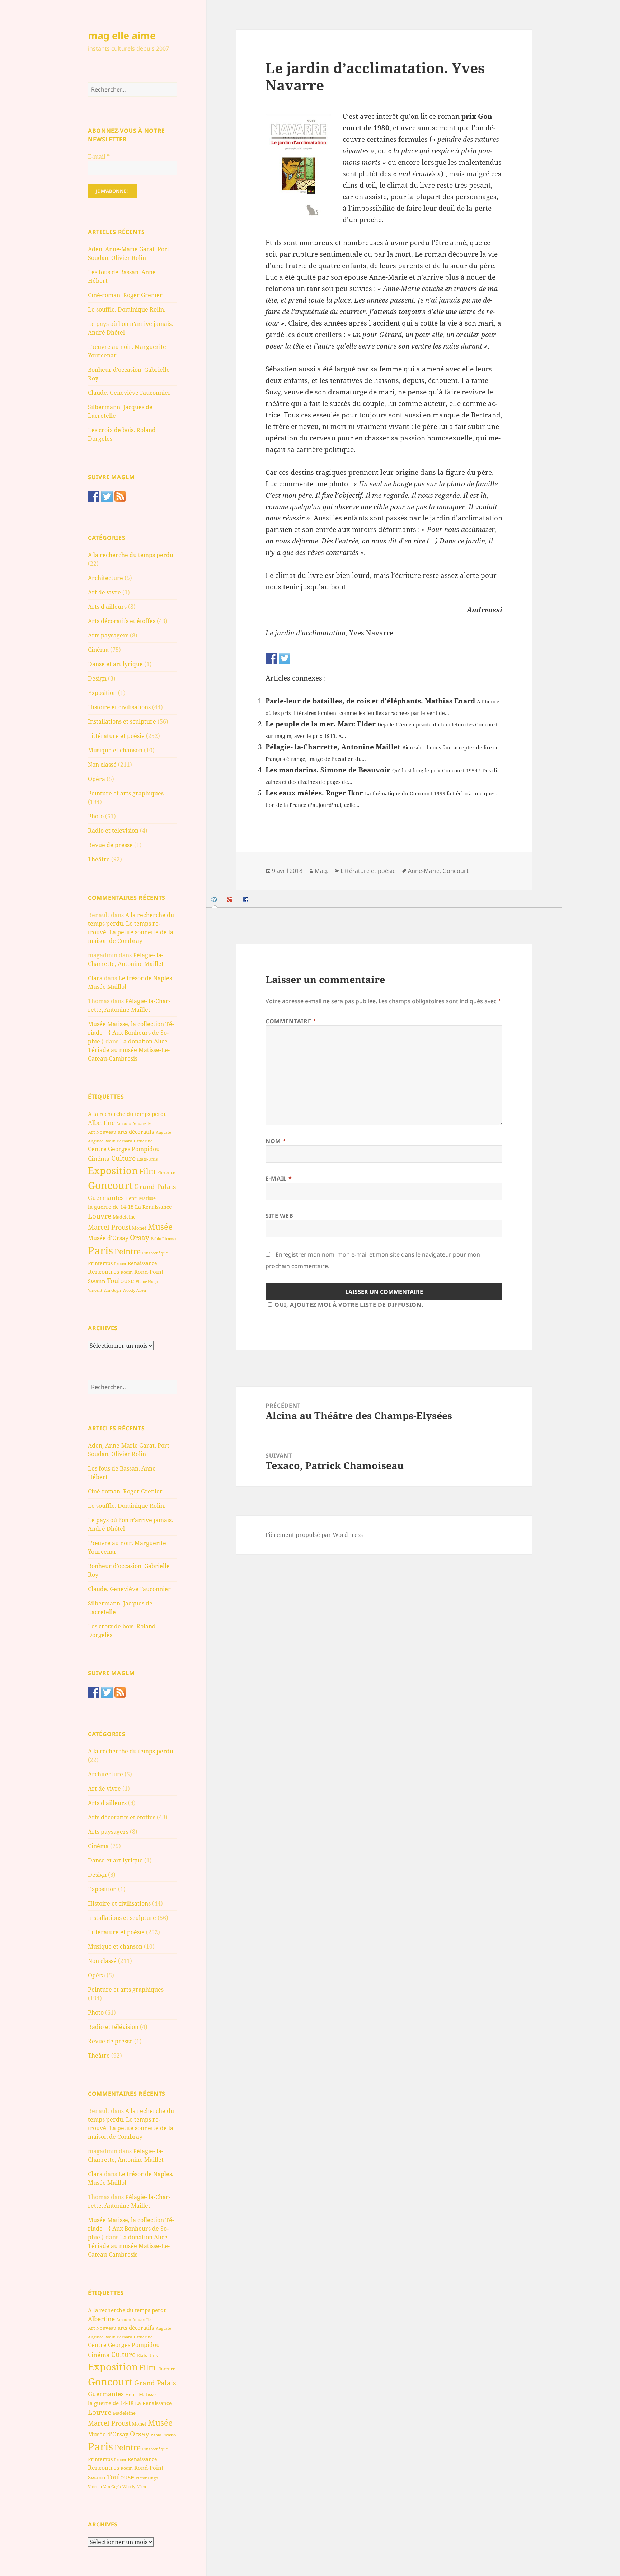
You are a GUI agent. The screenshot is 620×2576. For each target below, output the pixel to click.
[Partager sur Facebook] (271, 658)
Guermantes (106, 1198)
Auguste (163, 1132)
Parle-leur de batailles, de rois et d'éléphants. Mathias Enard (371, 701)
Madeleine (124, 1217)
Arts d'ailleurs (107, 607)
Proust (120, 1264)
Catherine (143, 1141)
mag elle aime (122, 35)
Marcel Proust (109, 1227)
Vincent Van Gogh (104, 1290)
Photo (96, 816)
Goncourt (110, 1185)
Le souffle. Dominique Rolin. (127, 309)
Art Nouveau (102, 1132)
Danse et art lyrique (115, 664)
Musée (160, 1227)
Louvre (100, 1216)
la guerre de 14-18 (111, 1207)
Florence (166, 1172)
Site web (279, 1216)
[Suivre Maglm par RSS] (120, 496)
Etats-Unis (147, 1159)
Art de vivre (104, 592)
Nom (276, 1141)
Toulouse (121, 1281)
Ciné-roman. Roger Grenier (125, 295)
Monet (139, 1228)
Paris (100, 1250)
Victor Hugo (147, 1282)
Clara (95, 978)
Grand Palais (155, 1186)
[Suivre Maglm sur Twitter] (107, 496)
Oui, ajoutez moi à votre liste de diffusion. (349, 1305)
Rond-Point (149, 1272)
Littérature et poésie (116, 736)
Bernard (125, 1141)
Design (97, 678)
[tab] (215, 900)
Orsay (140, 1238)
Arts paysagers (108, 635)
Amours (124, 1123)
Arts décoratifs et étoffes (122, 621)
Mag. (321, 871)
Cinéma (98, 650)
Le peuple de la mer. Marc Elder (321, 724)
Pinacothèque (155, 1253)
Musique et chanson (115, 750)
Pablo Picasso (163, 1238)
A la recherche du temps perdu (131, 555)
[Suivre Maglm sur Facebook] (94, 496)
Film (147, 1171)
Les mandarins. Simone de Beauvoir (329, 770)
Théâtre (99, 859)
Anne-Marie (424, 871)
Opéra (97, 779)
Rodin (127, 1272)
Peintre (128, 1252)
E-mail (99, 156)
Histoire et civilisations (119, 707)
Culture (123, 1158)
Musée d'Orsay (108, 1238)
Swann (97, 1281)
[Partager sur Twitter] (285, 658)
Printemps (100, 1263)
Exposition (102, 693)
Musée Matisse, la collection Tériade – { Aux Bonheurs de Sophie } (131, 1033)
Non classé (102, 765)
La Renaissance (153, 1207)
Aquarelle (142, 1123)
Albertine (101, 1123)
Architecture (105, 578)
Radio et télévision (113, 831)
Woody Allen (134, 1290)
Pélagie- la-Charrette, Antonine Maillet (334, 747)
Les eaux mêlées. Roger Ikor (315, 793)
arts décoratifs (136, 1132)
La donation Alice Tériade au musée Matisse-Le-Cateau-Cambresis (129, 1050)
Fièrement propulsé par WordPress (314, 1535)
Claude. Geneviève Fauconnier (129, 393)
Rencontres (104, 1272)
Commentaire (291, 1021)
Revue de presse (110, 845)
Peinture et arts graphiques (126, 793)
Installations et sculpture (122, 721)
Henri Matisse (140, 1198)
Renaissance (142, 1263)
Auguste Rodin (102, 1141)
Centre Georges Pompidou (124, 1149)
